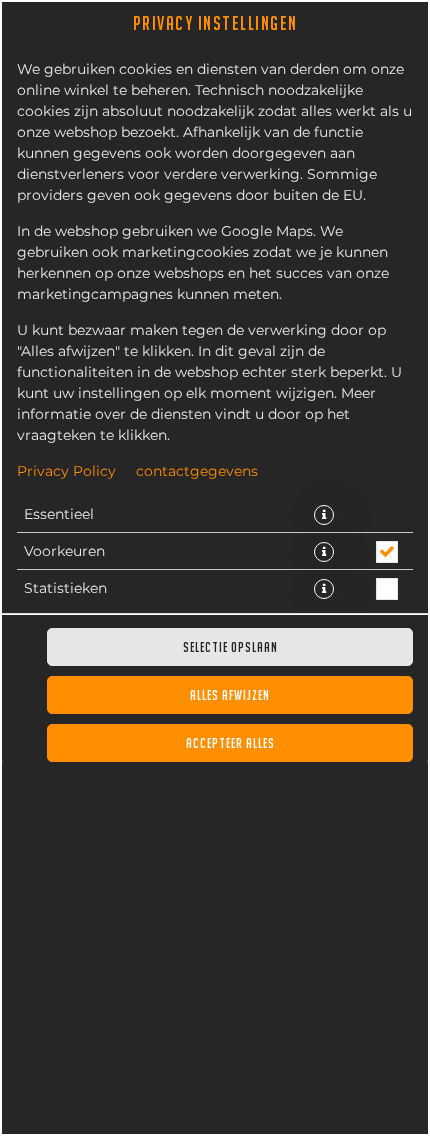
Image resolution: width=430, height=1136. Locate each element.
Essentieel (59, 515)
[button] (324, 515)
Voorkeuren (64, 552)
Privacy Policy (66, 472)
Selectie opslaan (230, 647)
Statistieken (65, 589)
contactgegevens (197, 472)
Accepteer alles (230, 743)
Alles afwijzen (230, 695)
